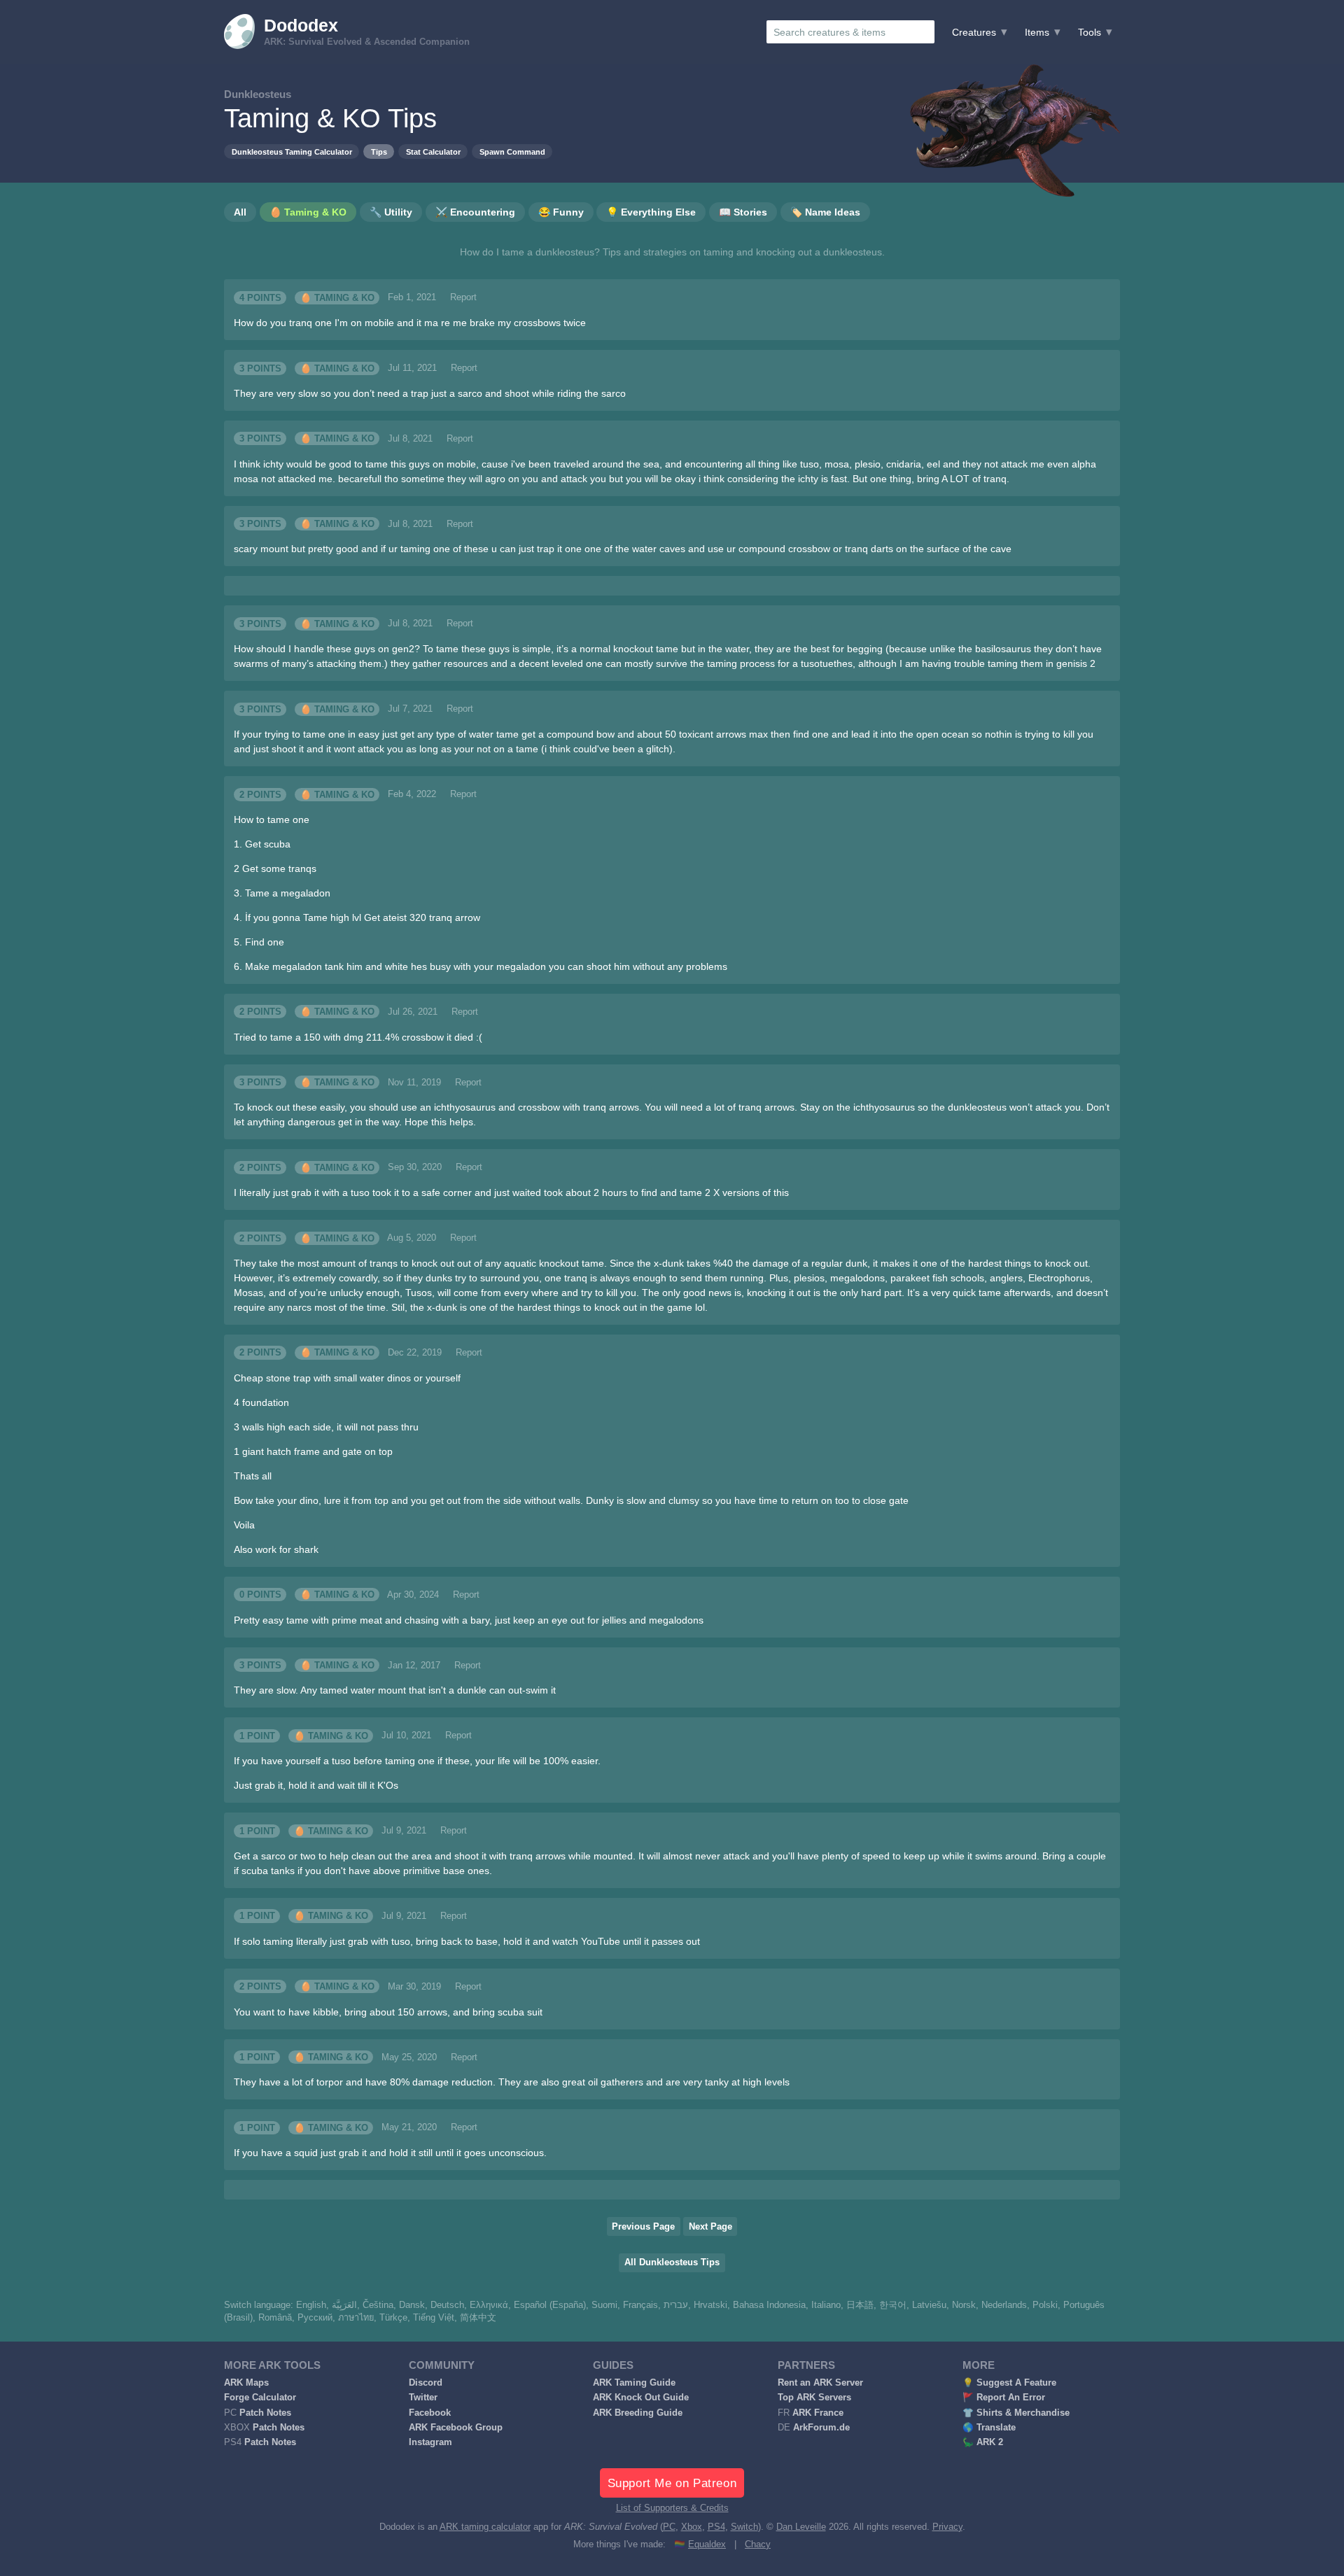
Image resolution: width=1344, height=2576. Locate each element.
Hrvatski (710, 2305)
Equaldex (707, 2545)
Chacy (758, 2545)
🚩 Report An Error (1004, 2398)
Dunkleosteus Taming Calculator (292, 152)
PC (669, 2527)
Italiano (826, 2305)
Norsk (964, 2305)
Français (640, 2305)
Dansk (412, 2305)
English (311, 2305)
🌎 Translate (989, 2428)
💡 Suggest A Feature (1009, 2383)
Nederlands (1004, 2305)
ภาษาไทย (356, 2318)
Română (275, 2318)
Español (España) (550, 2305)
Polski (1045, 2305)
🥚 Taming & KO (337, 297)
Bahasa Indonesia (769, 2305)
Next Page (710, 2227)
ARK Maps (246, 2383)
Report (463, 297)
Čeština (378, 2305)
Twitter (423, 2398)
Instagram (430, 2442)
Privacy (947, 2527)
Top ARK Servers (814, 2398)
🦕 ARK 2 (983, 2442)
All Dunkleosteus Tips (672, 2262)
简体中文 (478, 2318)
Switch (744, 2527)
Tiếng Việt (434, 2318)
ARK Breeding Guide (638, 2413)
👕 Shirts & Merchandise (1016, 2413)
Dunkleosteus (258, 94)
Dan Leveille (801, 2527)
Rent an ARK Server (820, 2383)
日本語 (860, 2305)
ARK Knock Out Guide (641, 2398)
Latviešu (929, 2305)
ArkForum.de (821, 2428)
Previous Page (643, 2227)
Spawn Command (512, 152)
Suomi (604, 2305)
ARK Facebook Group (456, 2428)
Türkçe (393, 2318)
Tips (379, 152)
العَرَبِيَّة (344, 2305)
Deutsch (447, 2305)
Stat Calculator (433, 152)
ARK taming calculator (485, 2527)
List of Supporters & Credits (672, 2508)
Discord (426, 2383)
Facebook (430, 2413)
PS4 (716, 2527)
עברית (676, 2305)
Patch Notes (265, 2413)
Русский (315, 2318)
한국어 (893, 2305)
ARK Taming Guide (634, 2383)
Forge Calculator (260, 2398)
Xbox (692, 2527)
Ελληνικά (489, 2305)
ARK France (818, 2413)
